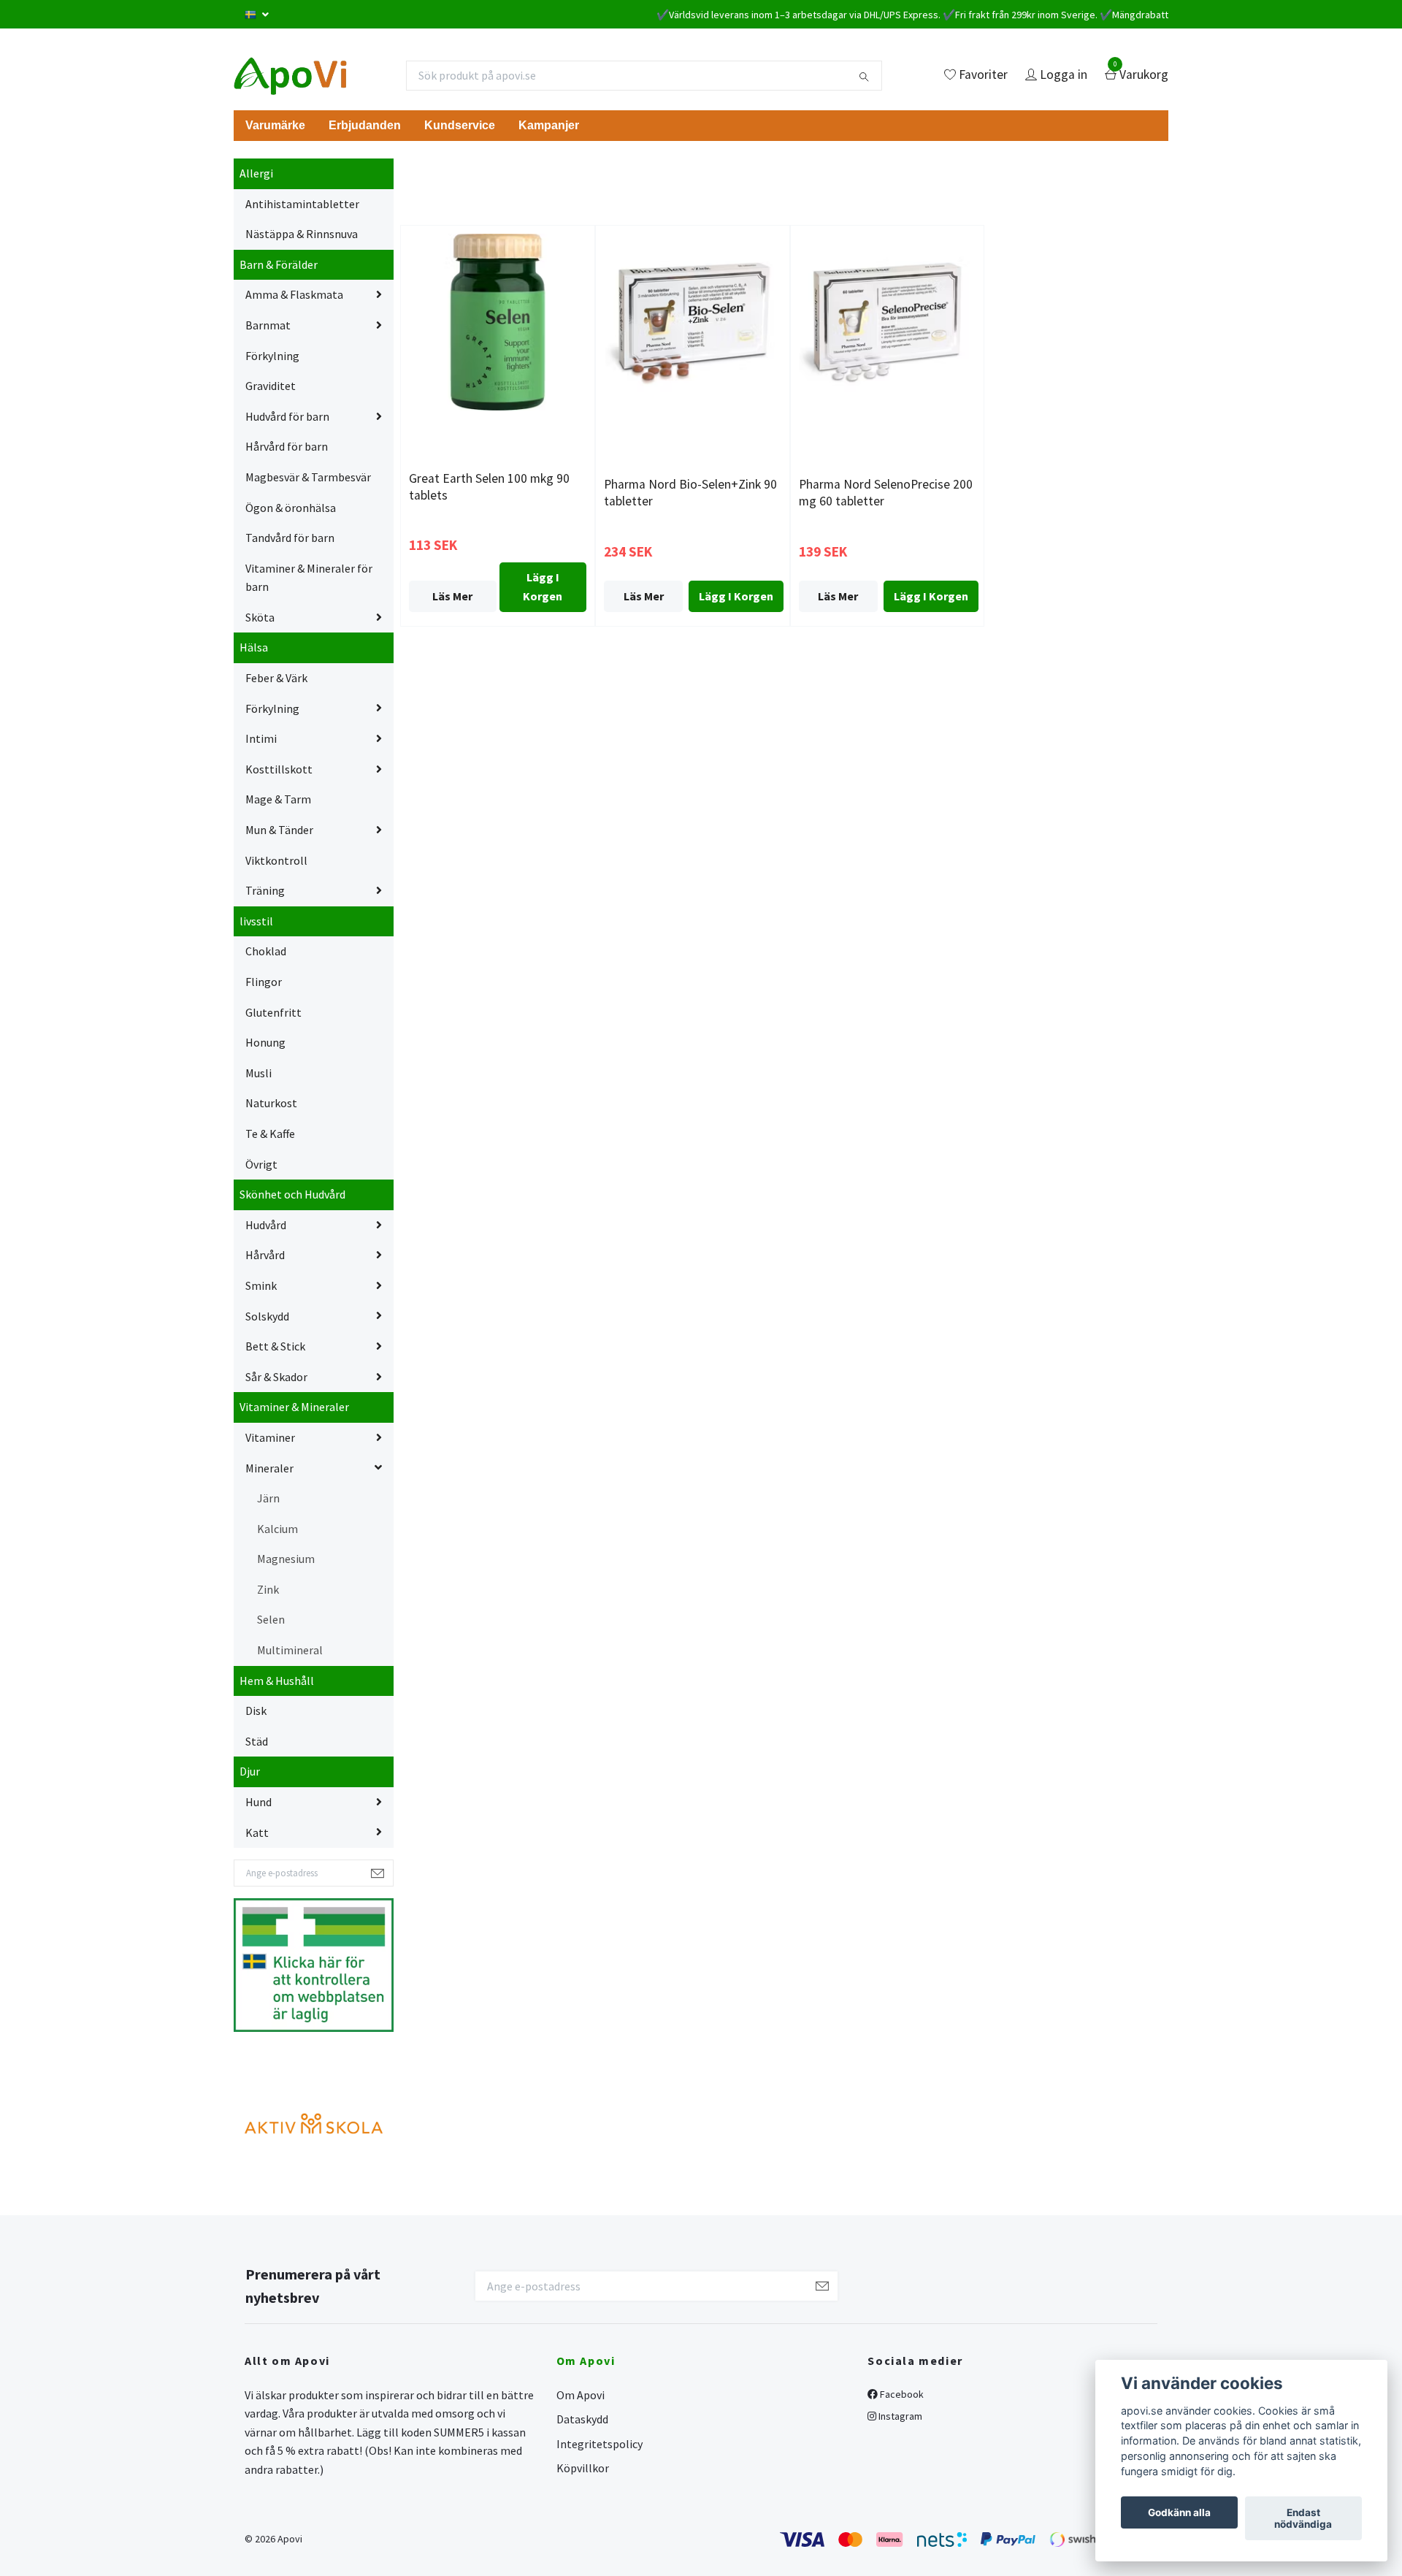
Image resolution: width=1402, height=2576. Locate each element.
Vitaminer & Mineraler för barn (309, 578)
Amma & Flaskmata (294, 294)
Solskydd (267, 1316)
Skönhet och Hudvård (292, 1194)
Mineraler (269, 1468)
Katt (257, 1832)
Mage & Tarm (278, 799)
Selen (271, 1619)
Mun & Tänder (279, 830)
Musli (258, 1073)
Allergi (256, 173)
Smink (261, 1285)
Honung (265, 1042)
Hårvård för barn (287, 446)
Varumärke (275, 125)
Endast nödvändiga (1303, 2518)
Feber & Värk (276, 678)
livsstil (256, 921)
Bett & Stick (275, 1346)
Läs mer (452, 596)
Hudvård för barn (287, 416)
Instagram (899, 2416)
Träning (265, 890)
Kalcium (277, 1529)
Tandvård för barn (290, 538)
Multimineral (290, 1650)
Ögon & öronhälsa (291, 508)
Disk (256, 1711)
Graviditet (271, 386)
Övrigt (261, 1164)
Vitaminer (270, 1437)
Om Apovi (581, 2395)
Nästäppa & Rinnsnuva (302, 234)
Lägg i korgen (543, 586)
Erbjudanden (365, 125)
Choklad (266, 951)
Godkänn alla (1179, 2512)
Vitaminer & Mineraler (294, 1407)
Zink (268, 1589)
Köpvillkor (583, 2468)
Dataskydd (582, 2419)
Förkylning (272, 356)
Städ (257, 1741)
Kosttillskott (279, 769)
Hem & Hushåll (277, 1681)
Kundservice (460, 125)
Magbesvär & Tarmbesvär (308, 477)
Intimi (261, 738)
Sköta (260, 617)
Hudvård (266, 1225)
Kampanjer (549, 125)
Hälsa (254, 647)
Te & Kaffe (270, 1134)
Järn (268, 1498)
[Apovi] (290, 75)
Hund (258, 1802)
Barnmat (268, 325)
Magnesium (286, 1559)
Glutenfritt (273, 1012)
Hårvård (265, 1255)
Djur (250, 1771)
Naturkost (271, 1103)
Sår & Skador (276, 1377)
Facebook (901, 2394)
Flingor (264, 982)
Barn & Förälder (279, 264)
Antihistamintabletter (302, 204)
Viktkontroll (276, 860)
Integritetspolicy (600, 2444)
